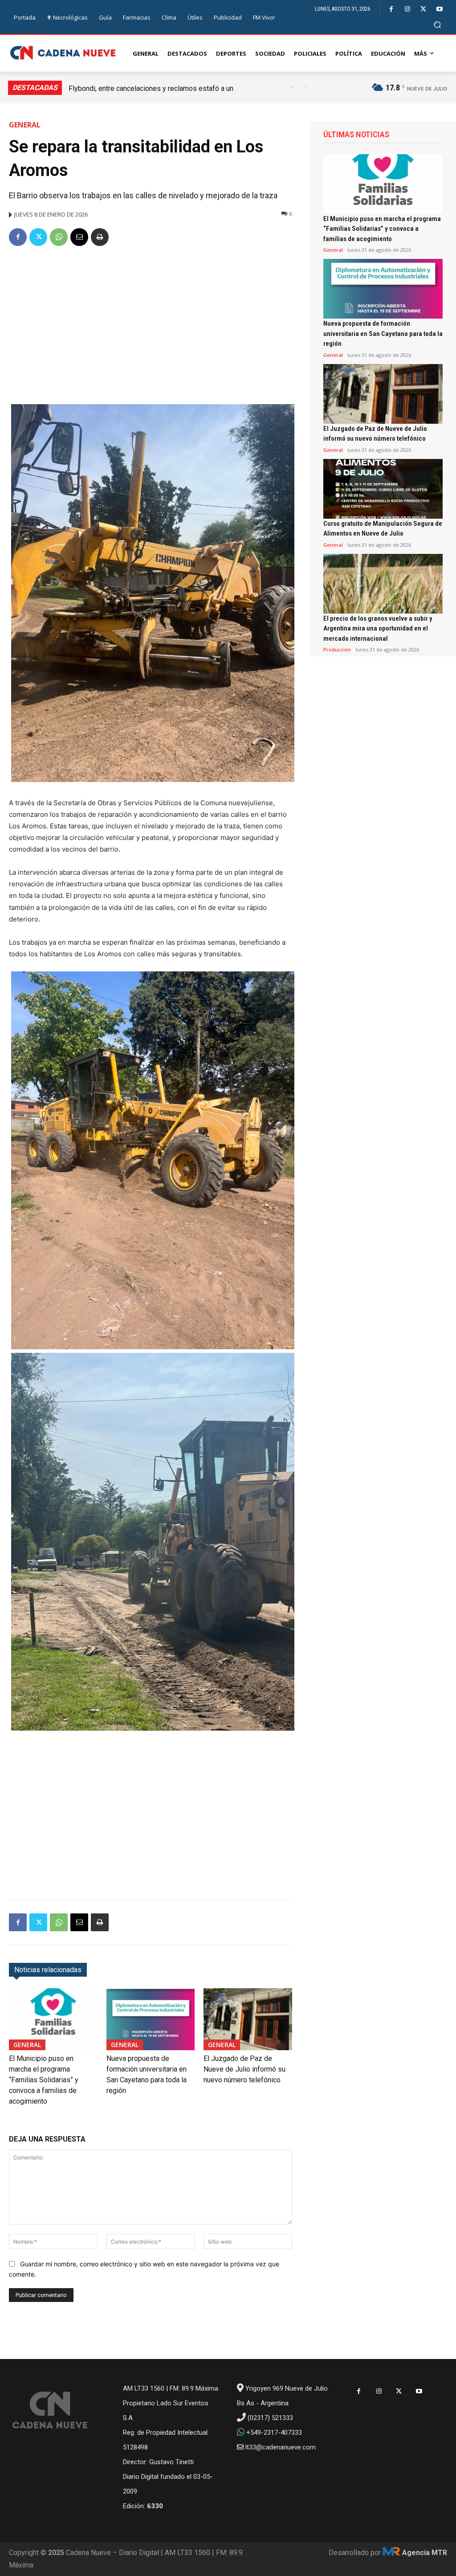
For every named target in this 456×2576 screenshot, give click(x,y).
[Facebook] (391, 9)
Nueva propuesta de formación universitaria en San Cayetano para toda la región (383, 334)
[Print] (100, 237)
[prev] (291, 88)
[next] (306, 88)
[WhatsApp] (59, 237)
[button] (438, 24)
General (25, 125)
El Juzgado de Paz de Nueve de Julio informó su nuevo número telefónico (244, 2069)
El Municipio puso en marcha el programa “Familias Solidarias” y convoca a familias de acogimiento (44, 2080)
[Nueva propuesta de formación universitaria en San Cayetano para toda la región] (151, 2019)
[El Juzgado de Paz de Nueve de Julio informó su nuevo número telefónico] (248, 2019)
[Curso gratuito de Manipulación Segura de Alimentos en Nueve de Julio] (383, 489)
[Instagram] (407, 9)
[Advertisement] (151, 322)
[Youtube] (439, 9)
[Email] (79, 237)
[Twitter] (423, 9)
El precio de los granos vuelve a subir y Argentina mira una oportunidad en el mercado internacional (378, 629)
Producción (337, 649)
